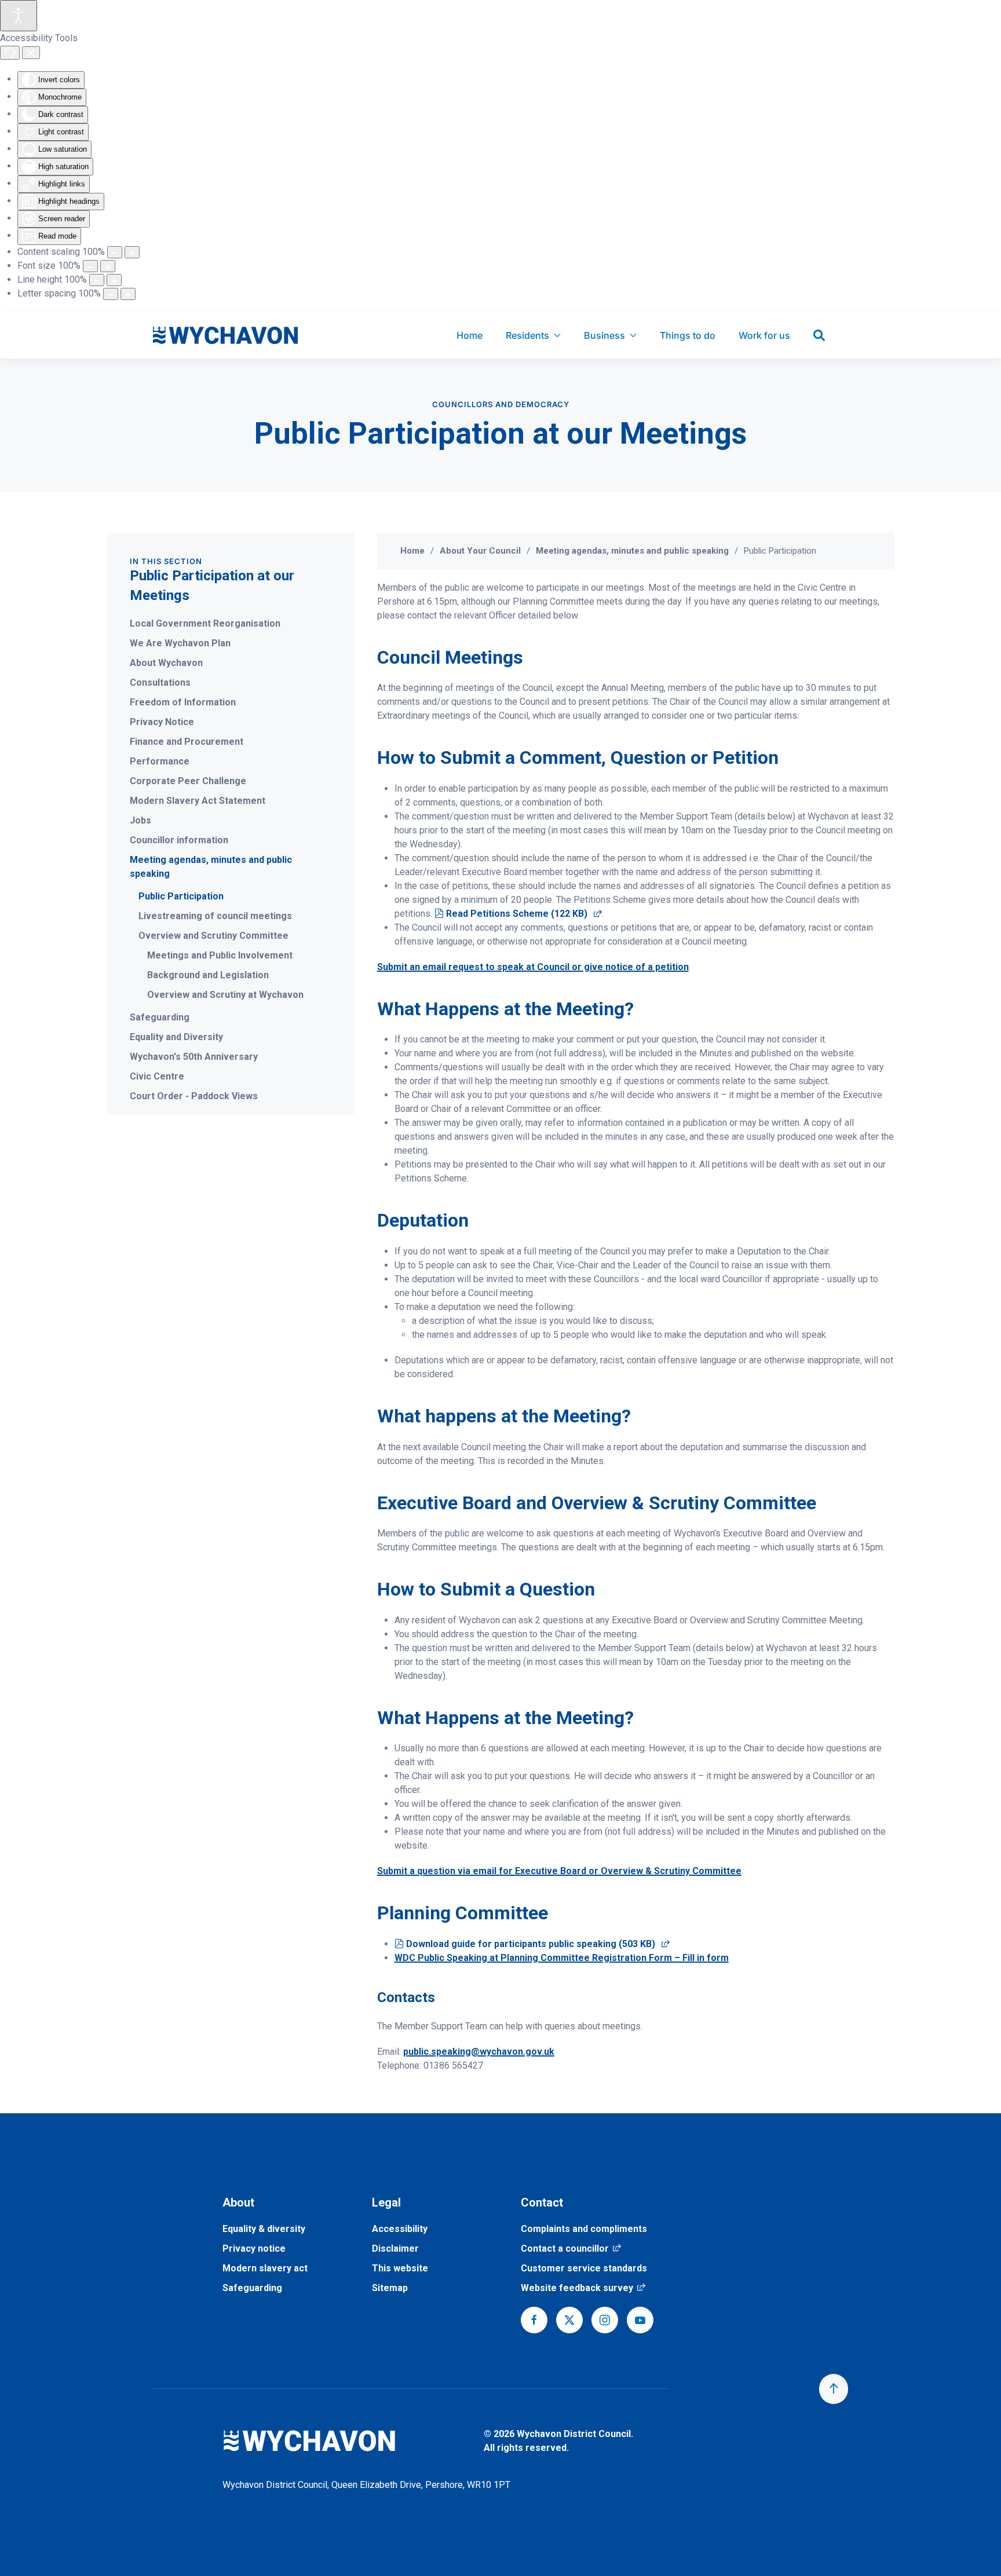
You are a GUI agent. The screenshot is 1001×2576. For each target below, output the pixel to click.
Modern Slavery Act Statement (198, 801)
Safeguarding (160, 1017)
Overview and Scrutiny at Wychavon (225, 995)
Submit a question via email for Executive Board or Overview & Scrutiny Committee (559, 1871)
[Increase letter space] (128, 294)
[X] (569, 2320)
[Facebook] (534, 2320)
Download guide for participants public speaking (538, 1944)
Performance (160, 761)
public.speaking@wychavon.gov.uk (479, 2052)
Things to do (688, 335)
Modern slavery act (265, 2268)
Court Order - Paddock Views (194, 1096)
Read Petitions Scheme (524, 914)
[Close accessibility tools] (31, 53)
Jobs (140, 820)
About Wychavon (166, 663)
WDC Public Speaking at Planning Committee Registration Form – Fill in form (562, 1958)
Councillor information (179, 840)
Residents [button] (527, 335)
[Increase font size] (108, 266)
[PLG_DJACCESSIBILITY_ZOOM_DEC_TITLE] (115, 252)
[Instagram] (605, 2320)
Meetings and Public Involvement (220, 955)
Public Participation (181, 896)
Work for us (764, 335)
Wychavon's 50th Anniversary (194, 1057)
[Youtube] (640, 2320)
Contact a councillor (571, 2248)
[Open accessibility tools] (19, 16)
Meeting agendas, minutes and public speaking (211, 867)
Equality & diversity (264, 2229)
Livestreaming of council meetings (215, 916)
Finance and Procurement (187, 742)
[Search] (819, 335)
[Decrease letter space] (111, 294)
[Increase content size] (132, 252)
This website (400, 2268)
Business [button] (604, 335)
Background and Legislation (208, 975)
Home (470, 335)
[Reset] (10, 53)
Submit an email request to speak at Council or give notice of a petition (533, 967)
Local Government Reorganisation (205, 623)
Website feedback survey (583, 2288)
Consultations (160, 683)
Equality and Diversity (176, 1037)
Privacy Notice (162, 722)
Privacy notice (254, 2248)
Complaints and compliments (584, 2229)
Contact (542, 2202)
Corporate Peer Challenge (188, 781)
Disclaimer (395, 2248)
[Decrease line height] (97, 280)
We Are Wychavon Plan (180, 643)
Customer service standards (584, 2268)
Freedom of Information (183, 702)
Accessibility (400, 2229)
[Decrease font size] (90, 266)
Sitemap (390, 2288)
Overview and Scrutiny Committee (213, 936)
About (238, 2202)
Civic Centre (157, 1076)
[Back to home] (225, 335)
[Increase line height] (114, 280)
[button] (834, 2389)
